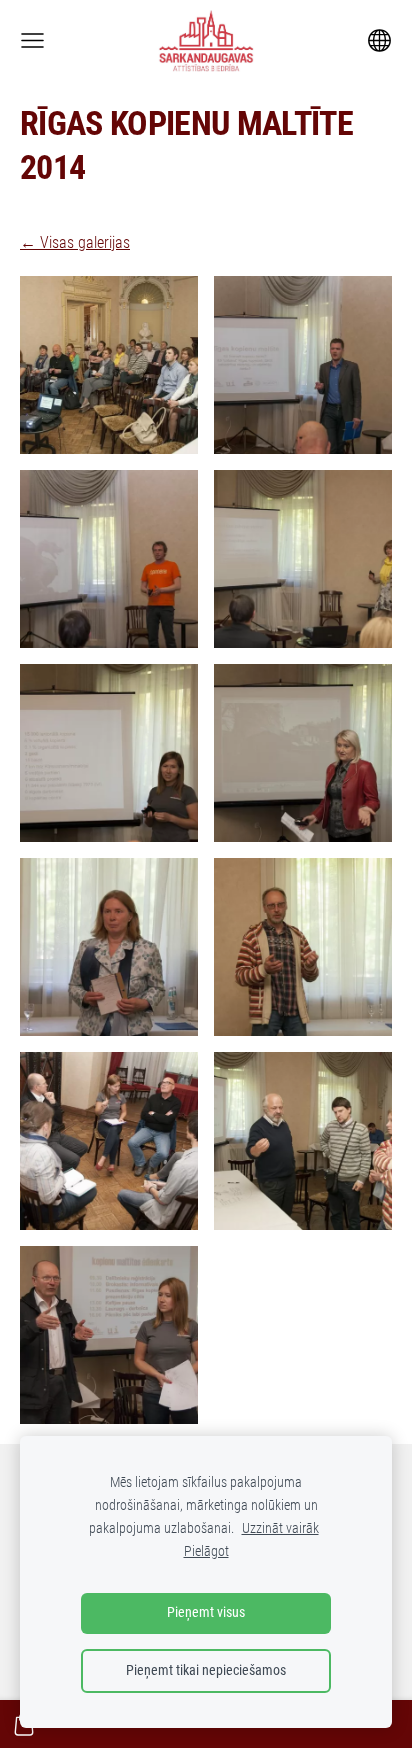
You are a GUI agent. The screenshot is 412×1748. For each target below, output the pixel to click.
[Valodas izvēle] (379, 40)
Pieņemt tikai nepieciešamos (206, 1670)
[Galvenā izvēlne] (32, 40)
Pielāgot (206, 1551)
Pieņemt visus (206, 1612)
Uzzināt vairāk (280, 1528)
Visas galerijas (85, 242)
